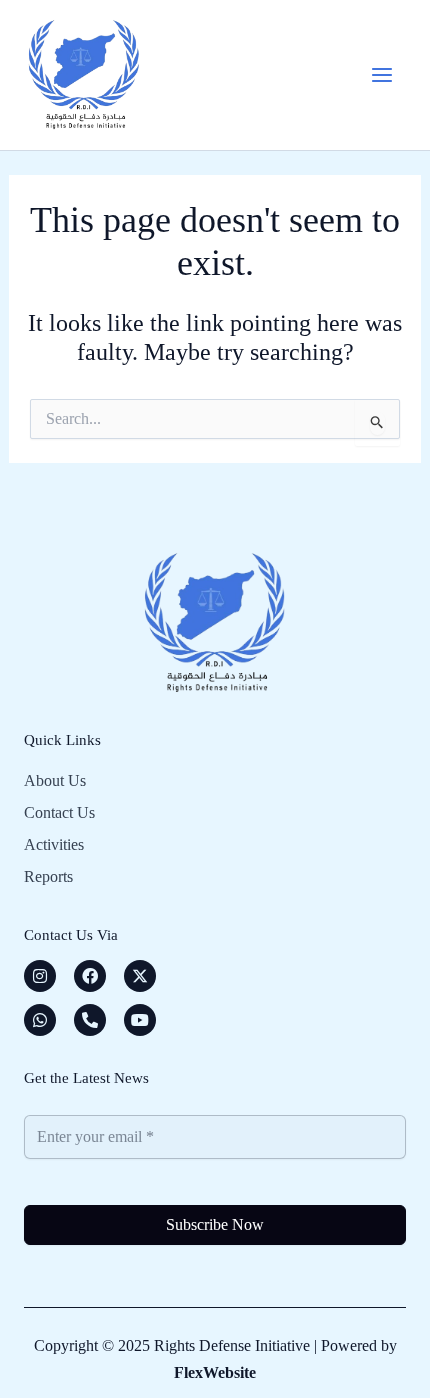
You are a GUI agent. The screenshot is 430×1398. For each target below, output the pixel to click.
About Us (55, 780)
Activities (54, 844)
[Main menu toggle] (382, 75)
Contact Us (59, 812)
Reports (48, 876)
